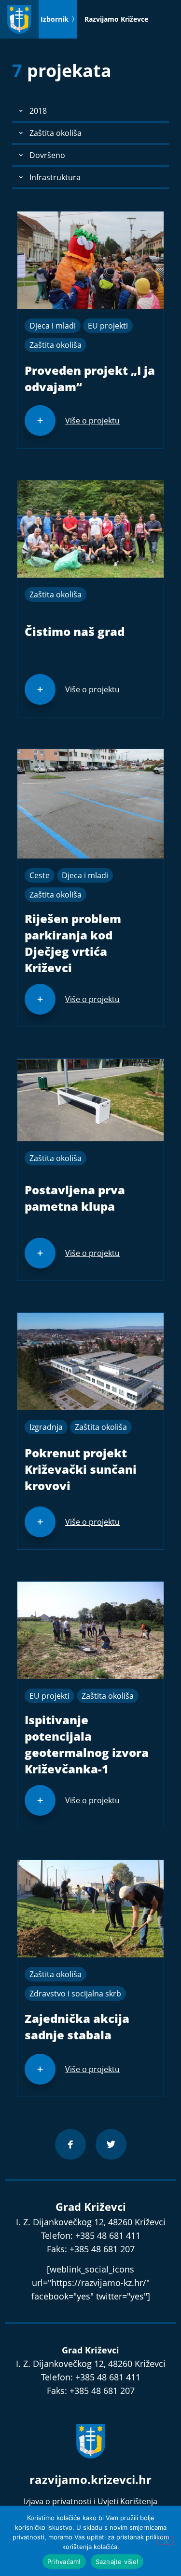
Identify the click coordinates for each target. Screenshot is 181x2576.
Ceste (40, 875)
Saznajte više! (117, 2562)
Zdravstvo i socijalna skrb (75, 1994)
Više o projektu (92, 421)
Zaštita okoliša (56, 345)
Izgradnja (46, 1427)
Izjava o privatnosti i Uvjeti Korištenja (90, 2501)
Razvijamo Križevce (116, 19)
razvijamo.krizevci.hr (90, 2479)
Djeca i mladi (53, 326)
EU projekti (108, 326)
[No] (166, 2540)
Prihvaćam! (64, 2562)
